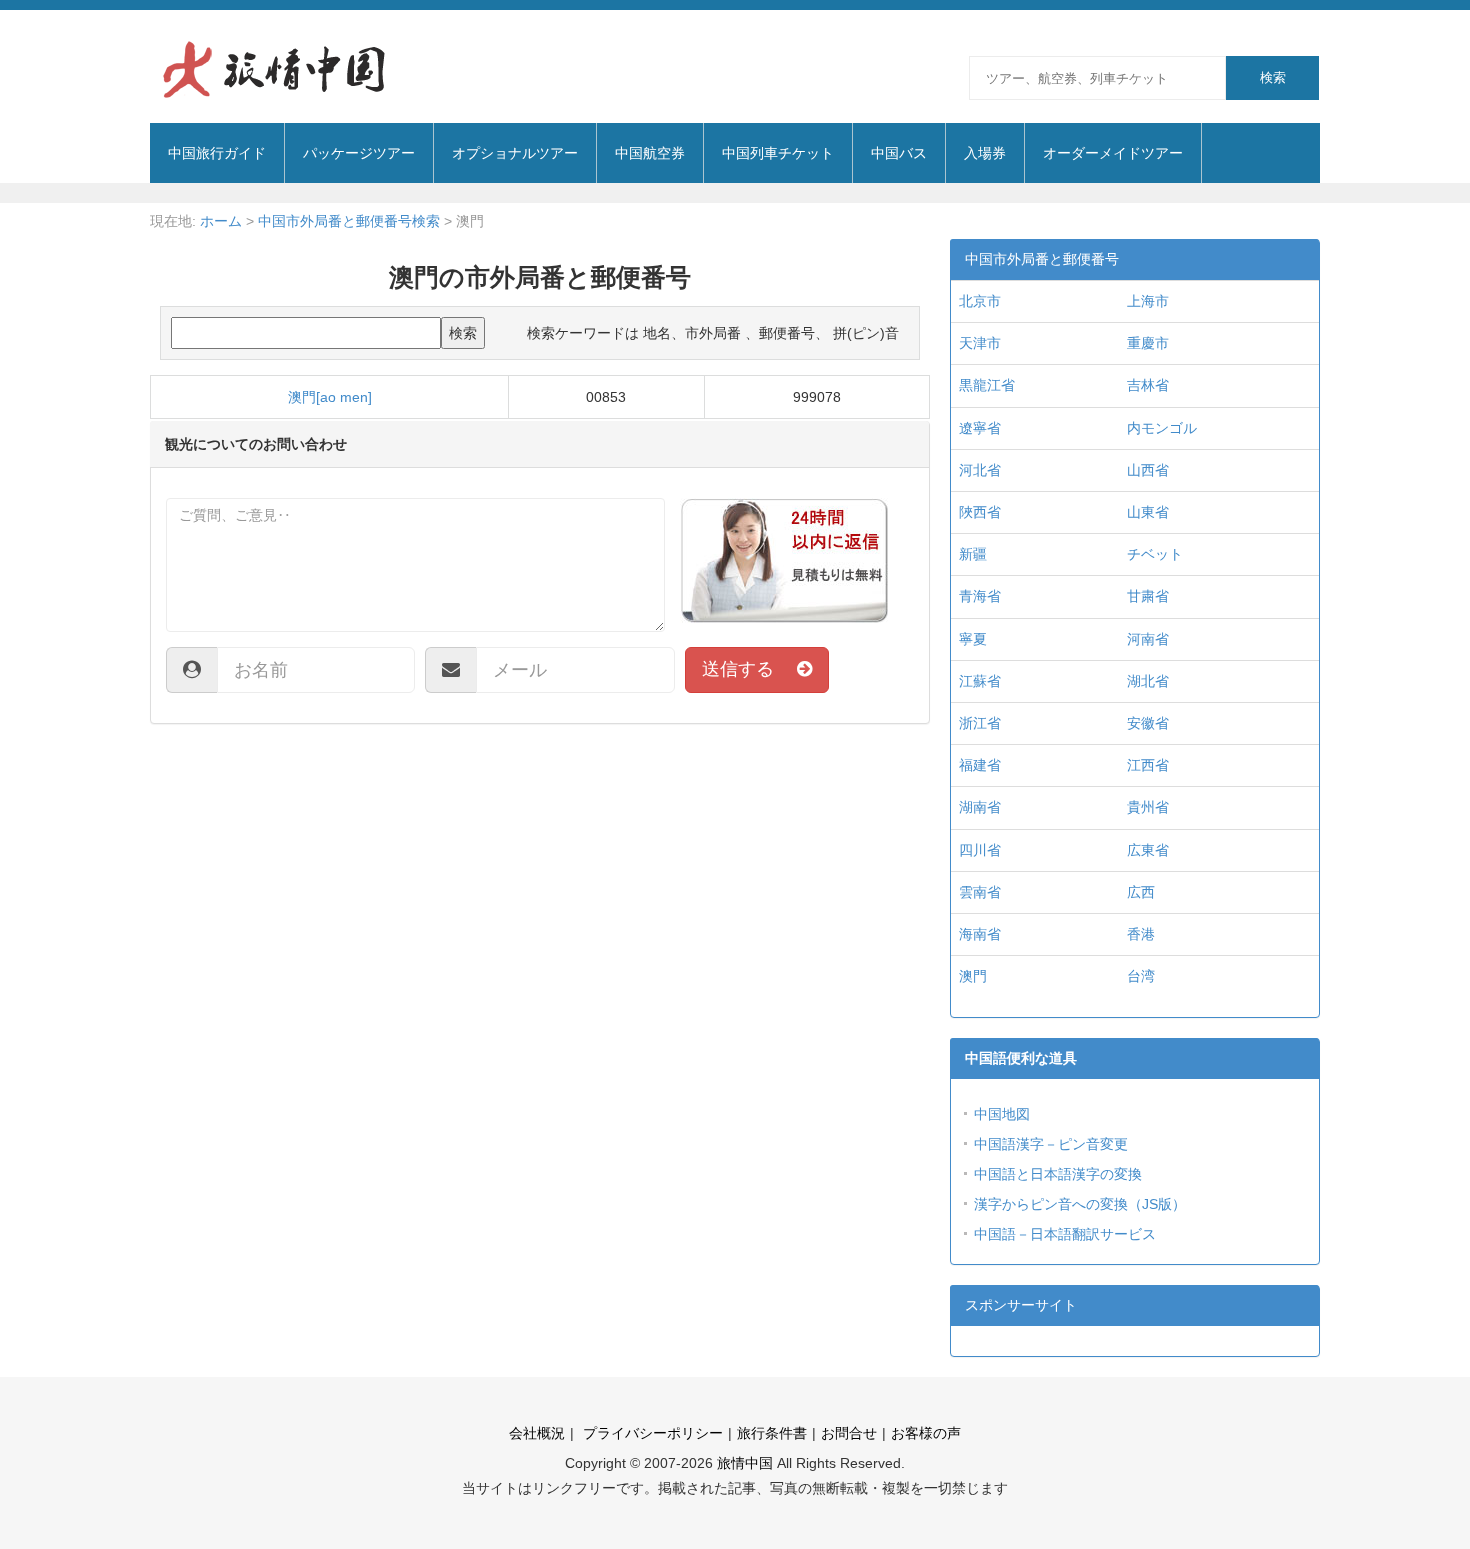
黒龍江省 (987, 385)
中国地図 (1002, 1114)
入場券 (985, 153)
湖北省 (1148, 681)
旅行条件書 (772, 1433)
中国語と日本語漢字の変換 (1058, 1174)
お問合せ (849, 1433)
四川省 (980, 850)
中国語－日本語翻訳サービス (1065, 1234)
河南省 (1148, 639)
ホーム (221, 221)
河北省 (980, 470)
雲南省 (980, 892)
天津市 (980, 343)
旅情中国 (745, 1463)
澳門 (973, 976)
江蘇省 (980, 681)
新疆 (973, 554)
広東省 (1148, 850)
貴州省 (1148, 807)
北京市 (980, 301)
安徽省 (1148, 723)
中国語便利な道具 (1021, 1058)
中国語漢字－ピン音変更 (1051, 1144)
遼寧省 (980, 428)
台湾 (1141, 976)
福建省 (980, 765)
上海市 (1148, 301)
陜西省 (980, 512)
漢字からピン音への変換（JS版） (1080, 1204)
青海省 (980, 596)
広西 (1141, 892)
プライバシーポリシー (651, 1433)
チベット (1155, 554)
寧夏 (973, 639)
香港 (1141, 934)
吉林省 (1148, 385)
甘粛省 (1148, 596)
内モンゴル (1162, 428)
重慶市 (1148, 343)
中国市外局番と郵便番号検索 (349, 221)
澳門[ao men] (330, 397)
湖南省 (980, 807)
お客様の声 (926, 1433)
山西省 (1148, 470)
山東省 (1148, 512)
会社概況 (537, 1433)
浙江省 (980, 723)
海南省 (980, 934)
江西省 (1148, 765)
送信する (749, 669)
